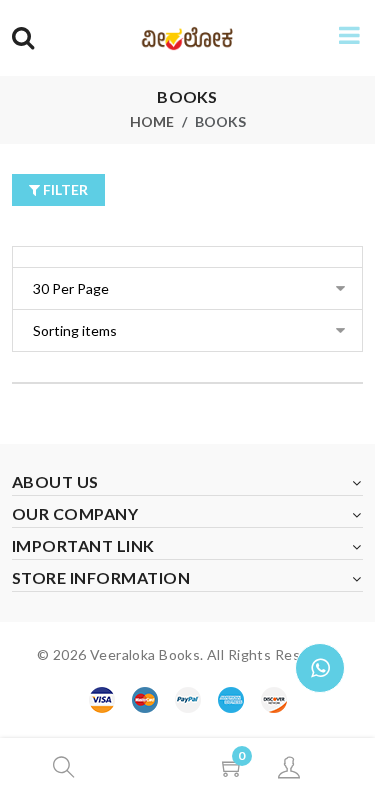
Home (152, 121)
